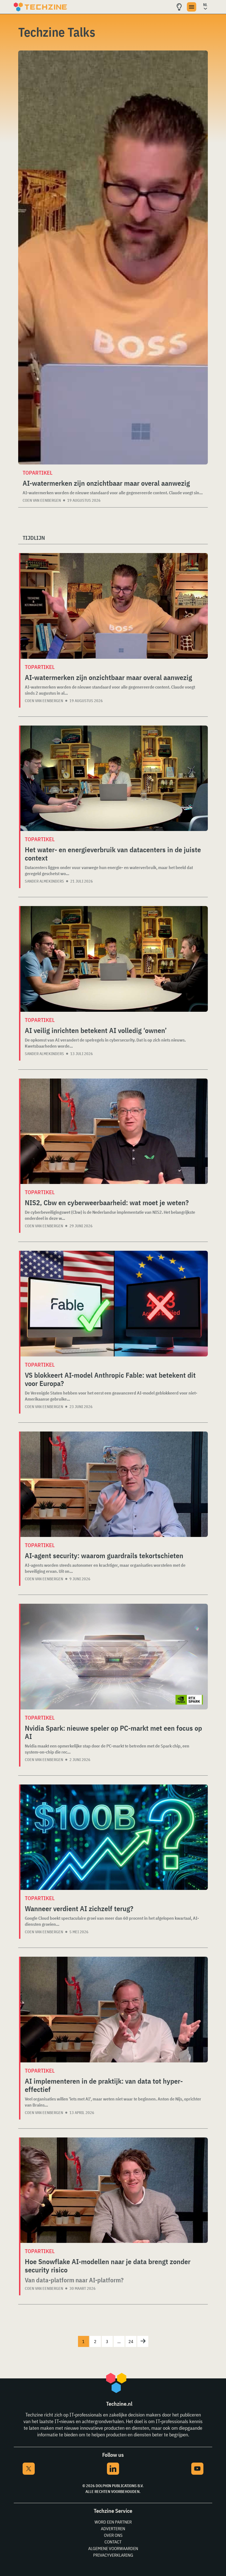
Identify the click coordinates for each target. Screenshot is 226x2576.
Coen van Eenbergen (42, 500)
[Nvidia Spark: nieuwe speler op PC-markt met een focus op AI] (114, 1657)
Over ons (113, 2535)
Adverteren (113, 2529)
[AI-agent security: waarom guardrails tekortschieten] (114, 1484)
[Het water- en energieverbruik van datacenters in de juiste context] (114, 778)
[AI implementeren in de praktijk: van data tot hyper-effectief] (114, 2010)
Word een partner (113, 2522)
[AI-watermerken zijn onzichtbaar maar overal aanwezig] (113, 257)
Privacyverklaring (113, 2555)
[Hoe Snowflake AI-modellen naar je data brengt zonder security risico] (114, 2190)
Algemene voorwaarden (113, 2548)
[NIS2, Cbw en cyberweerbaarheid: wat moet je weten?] (114, 1131)
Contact (113, 2542)
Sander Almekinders (44, 881)
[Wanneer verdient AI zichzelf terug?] (114, 1837)
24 (131, 2341)
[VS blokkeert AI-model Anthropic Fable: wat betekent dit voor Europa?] (114, 1304)
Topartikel (37, 473)
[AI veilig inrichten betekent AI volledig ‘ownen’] (114, 959)
